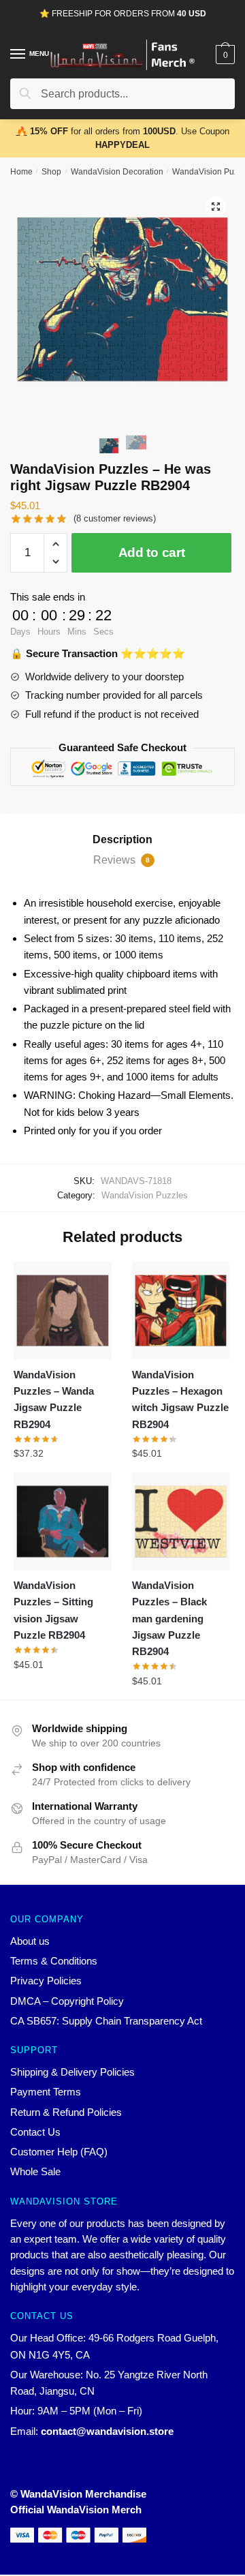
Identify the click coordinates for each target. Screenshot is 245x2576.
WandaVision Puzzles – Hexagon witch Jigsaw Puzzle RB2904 (180, 1399)
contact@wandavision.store (107, 2431)
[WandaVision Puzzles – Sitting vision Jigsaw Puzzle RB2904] (63, 1521)
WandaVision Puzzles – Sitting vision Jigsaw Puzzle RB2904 (53, 1610)
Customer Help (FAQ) (59, 2152)
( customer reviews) (115, 518)
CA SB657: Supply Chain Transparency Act (106, 2021)
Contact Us (35, 2132)
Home (21, 172)
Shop (51, 172)
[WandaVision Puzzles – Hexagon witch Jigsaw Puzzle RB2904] (181, 1311)
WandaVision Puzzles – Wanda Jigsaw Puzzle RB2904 (54, 1399)
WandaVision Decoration (117, 172)
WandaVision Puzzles (145, 1195)
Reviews (121, 860)
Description (122, 839)
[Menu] (18, 55)
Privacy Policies (46, 1981)
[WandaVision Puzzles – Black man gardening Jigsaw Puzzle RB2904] (181, 1521)
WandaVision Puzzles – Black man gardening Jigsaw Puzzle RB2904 (169, 1618)
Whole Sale (35, 2171)
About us (30, 1941)
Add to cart (152, 552)
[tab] (122, 840)
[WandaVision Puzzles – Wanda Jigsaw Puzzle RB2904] (63, 1311)
